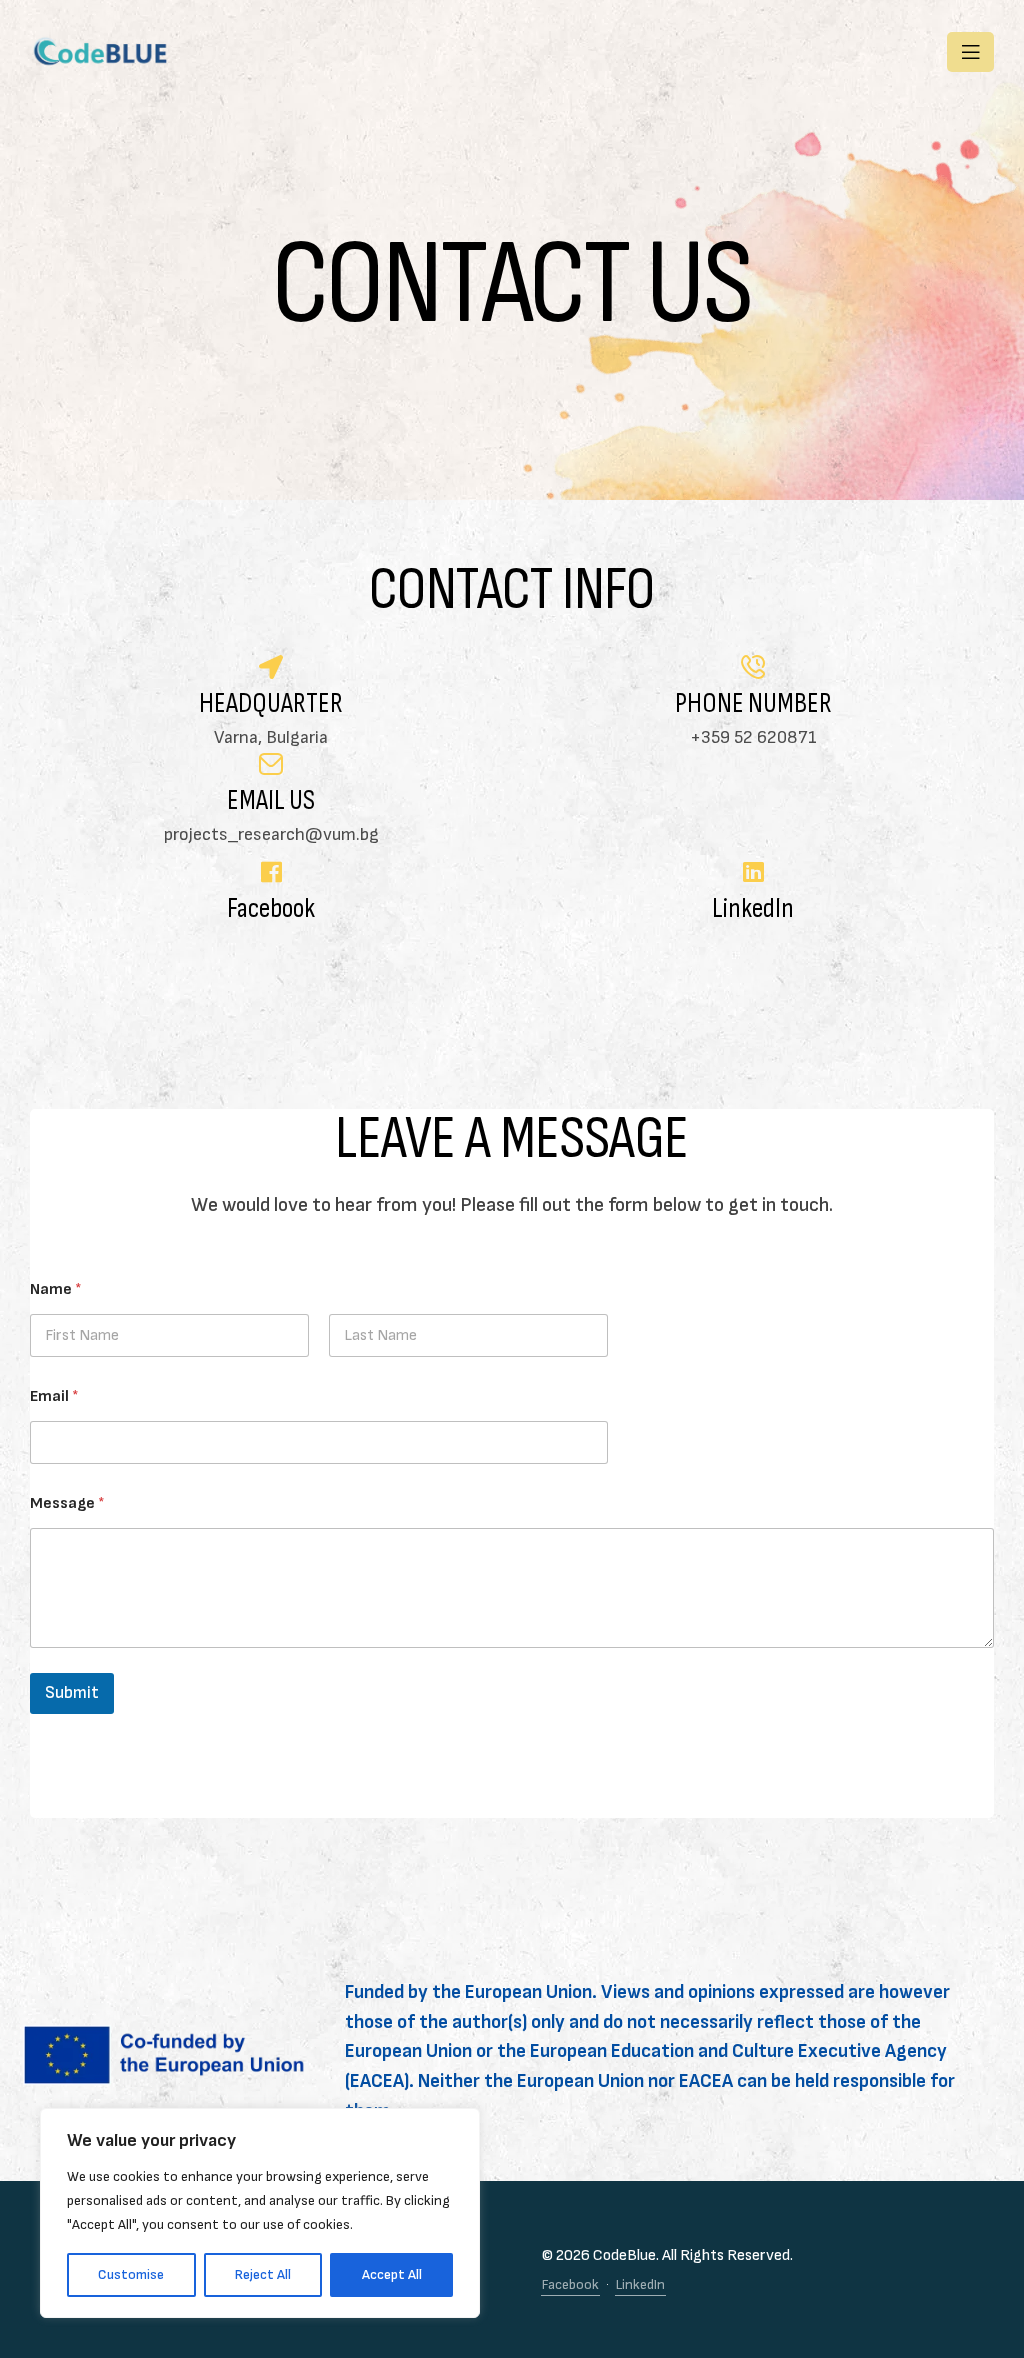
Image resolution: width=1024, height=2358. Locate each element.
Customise (131, 2274)
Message (67, 1503)
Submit (72, 1693)
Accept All (392, 2274)
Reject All (263, 2274)
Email (54, 1396)
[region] (260, 2213)
